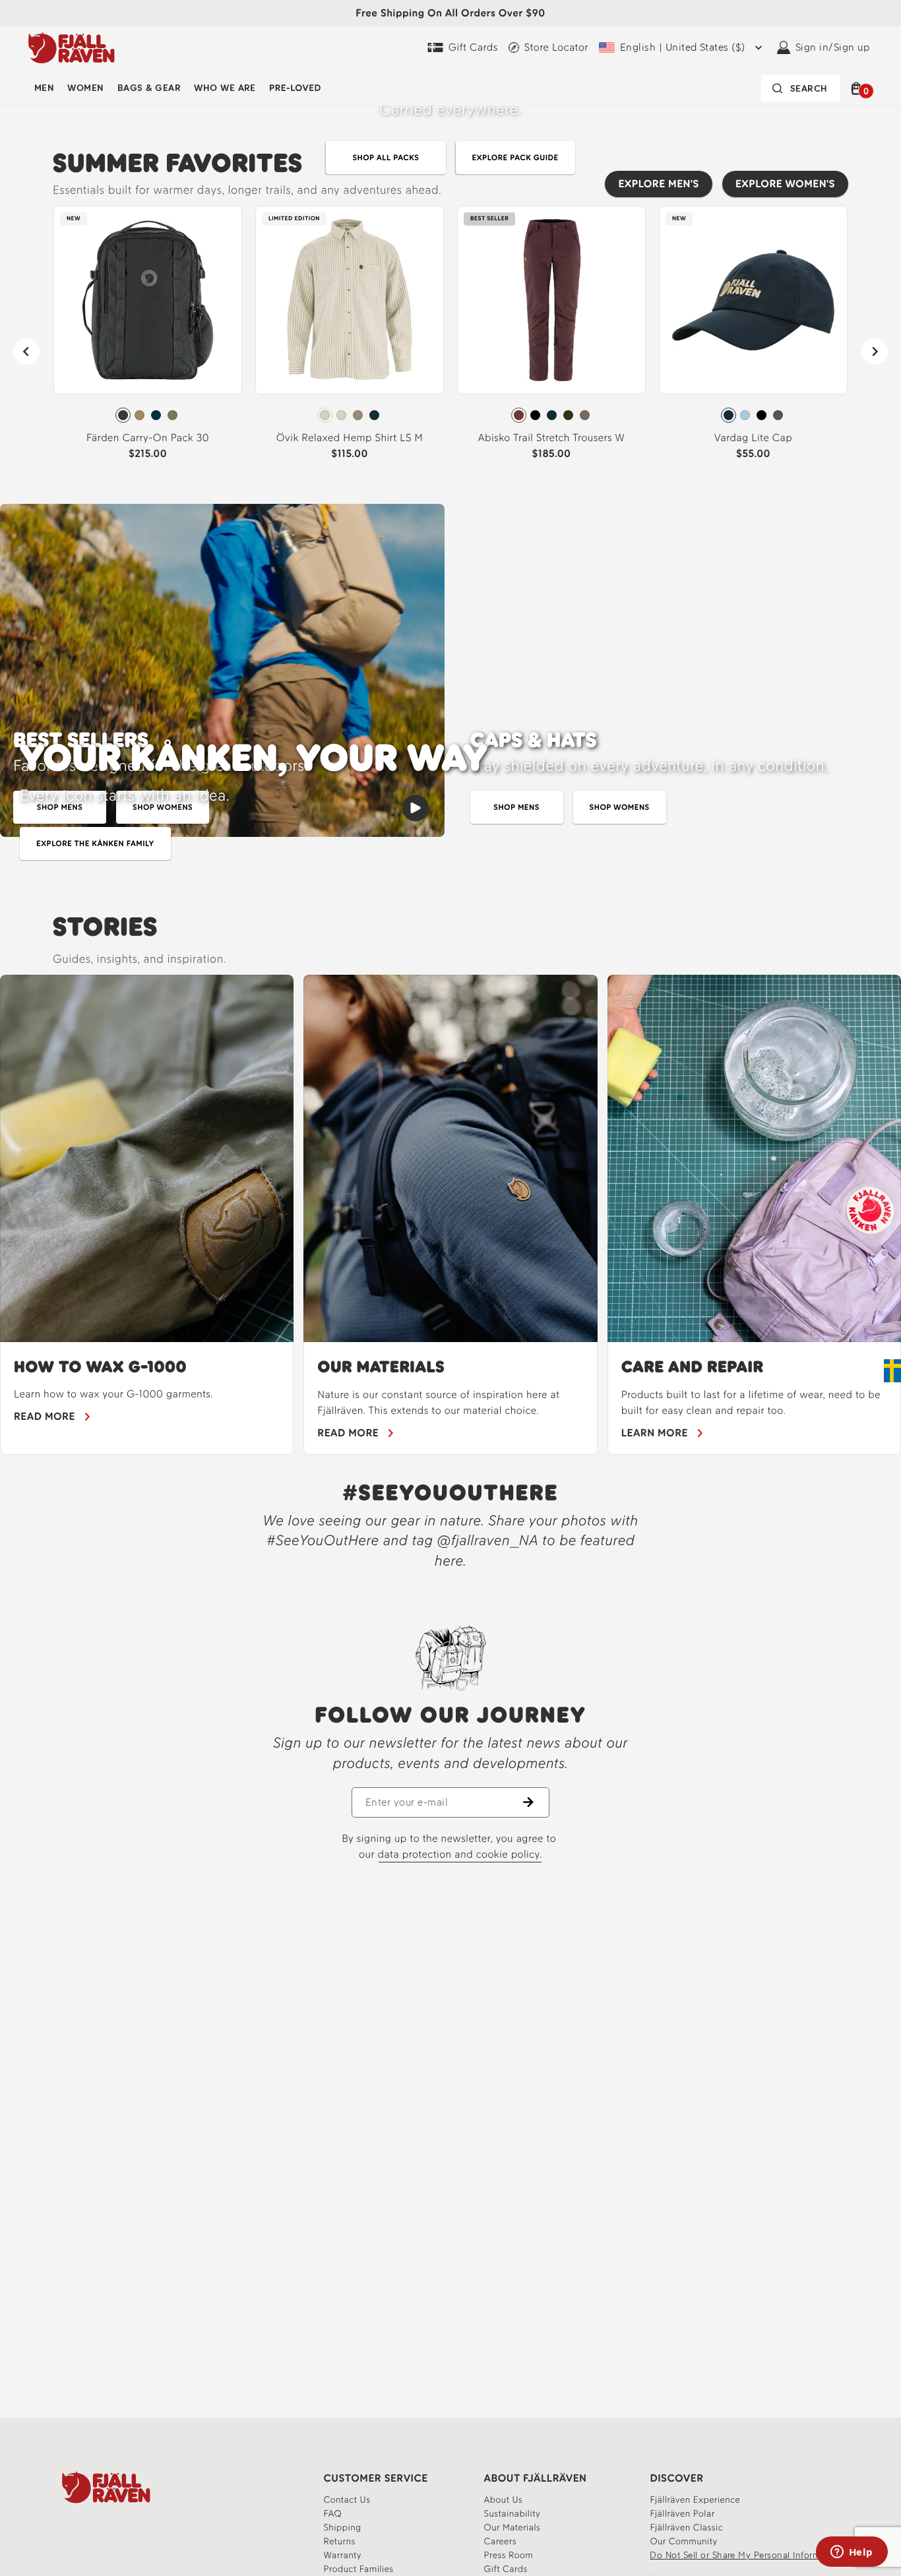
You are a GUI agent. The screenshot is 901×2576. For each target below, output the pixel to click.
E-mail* (499, 1255)
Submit (599, 1391)
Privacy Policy (530, 1312)
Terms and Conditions (606, 1301)
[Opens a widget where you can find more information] (852, 2553)
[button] (724, 1146)
